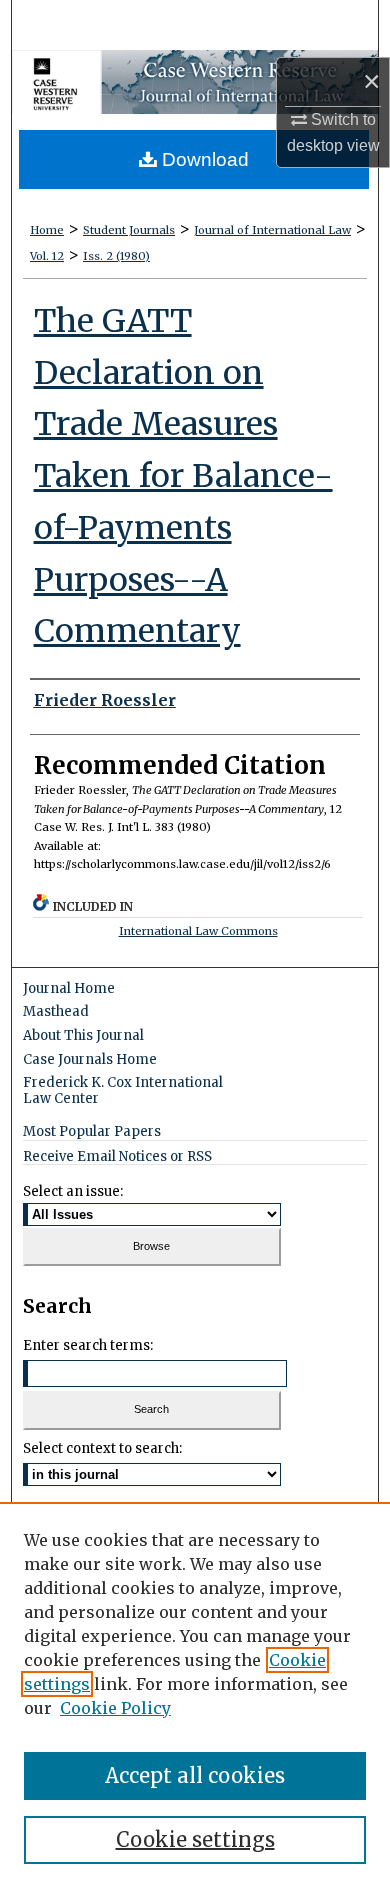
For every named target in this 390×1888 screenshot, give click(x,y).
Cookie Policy (115, 1708)
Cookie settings (195, 1839)
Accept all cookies (195, 1775)
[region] (195, 1695)
